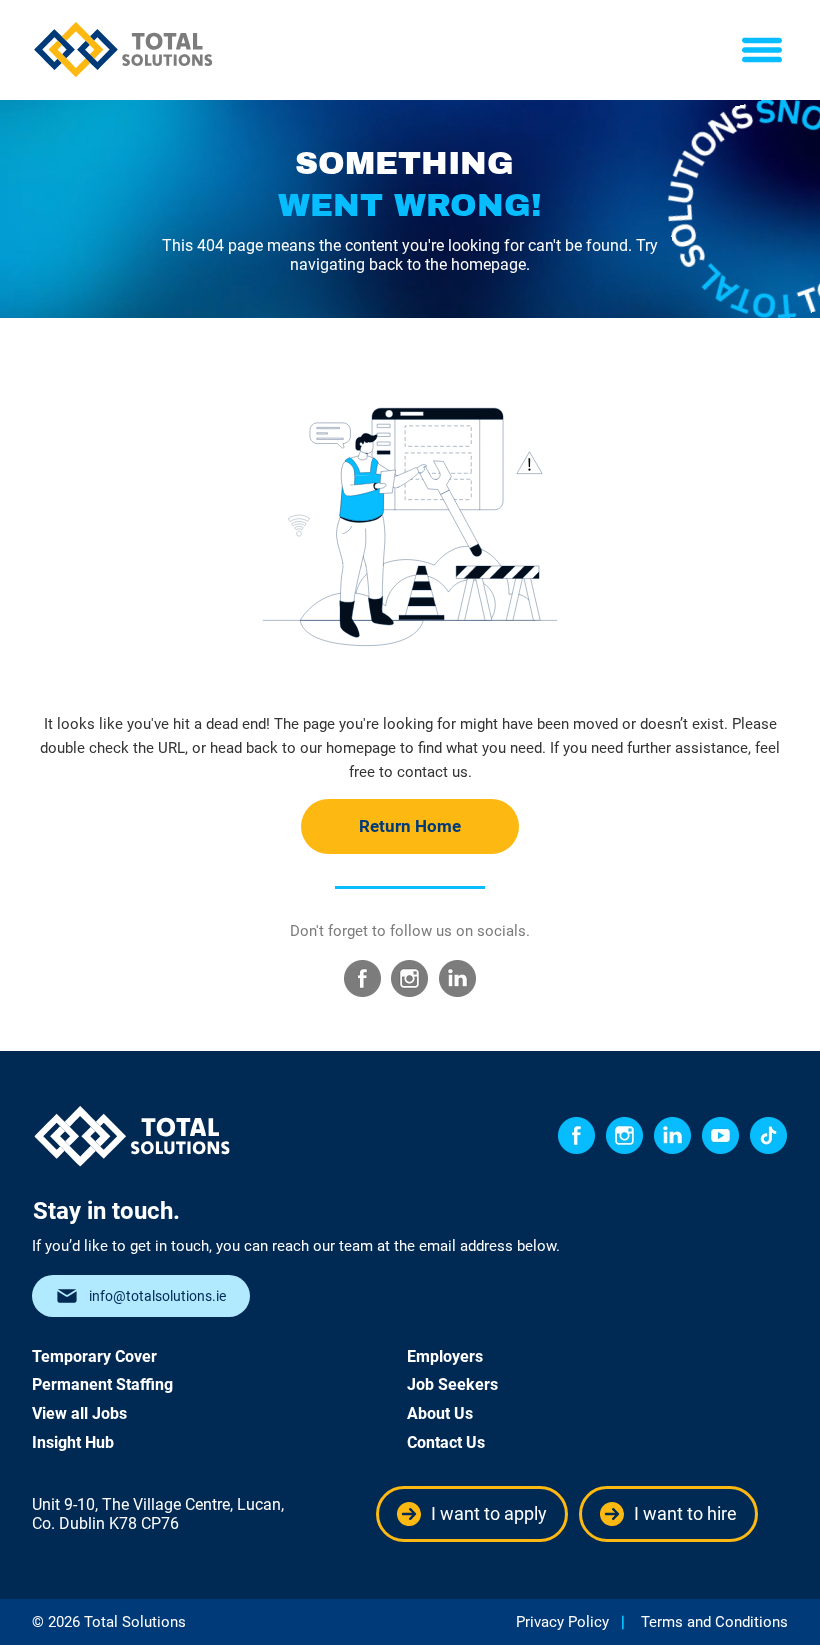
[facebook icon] (576, 1135)
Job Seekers (452, 1384)
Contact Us (446, 1442)
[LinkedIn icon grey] (457, 978)
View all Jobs (79, 1413)
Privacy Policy (562, 1622)
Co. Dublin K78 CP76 (105, 1523)
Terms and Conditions (714, 1622)
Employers (445, 1356)
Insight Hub (73, 1442)
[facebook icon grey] (362, 978)
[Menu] (763, 50)
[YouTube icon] (720, 1135)
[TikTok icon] (768, 1135)
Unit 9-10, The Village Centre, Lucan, (158, 1504)
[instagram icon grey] (409, 978)
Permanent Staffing (102, 1384)
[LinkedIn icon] (672, 1135)
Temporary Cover (94, 1356)
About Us (440, 1413)
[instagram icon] (624, 1135)
